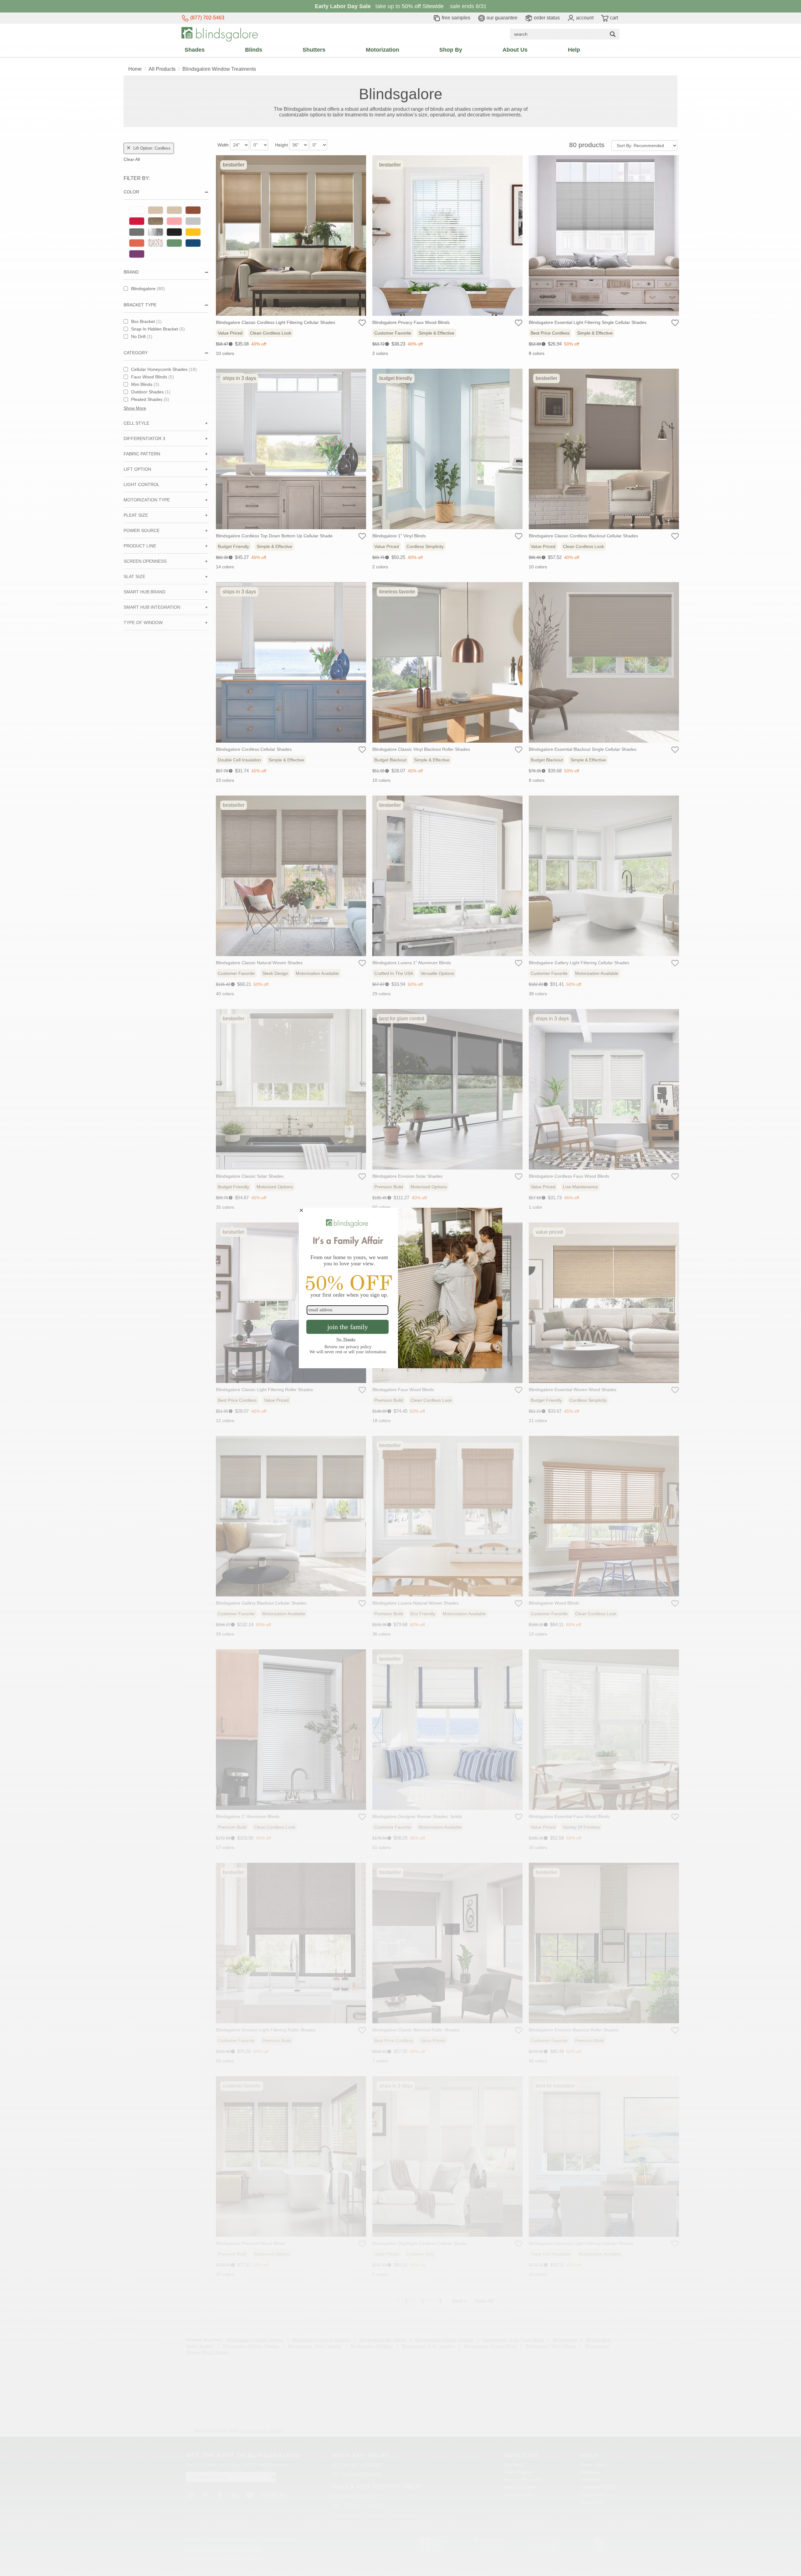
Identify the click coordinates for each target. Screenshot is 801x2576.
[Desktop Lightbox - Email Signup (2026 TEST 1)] (400, 1288)
